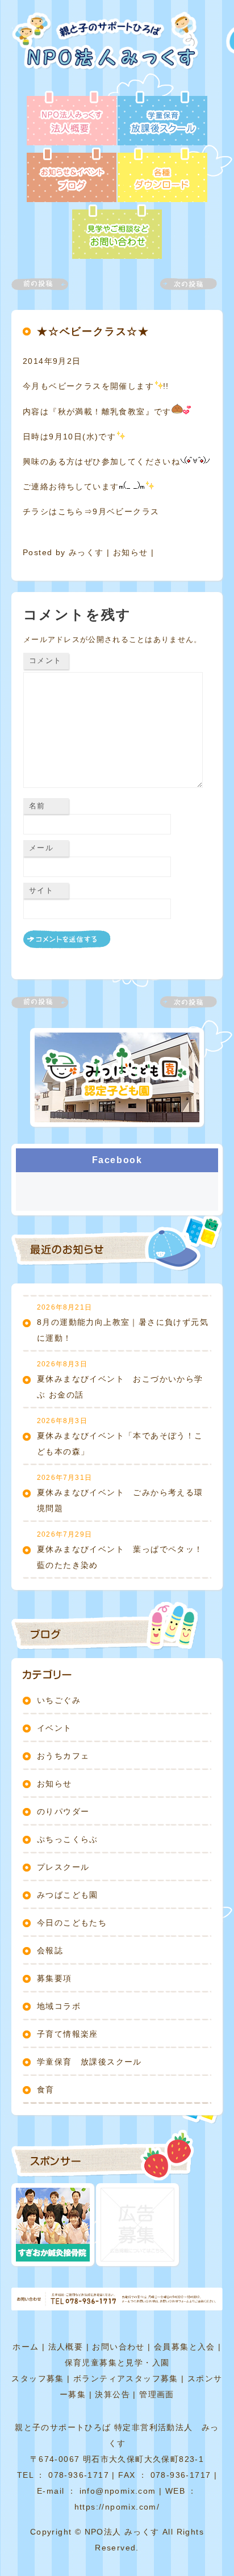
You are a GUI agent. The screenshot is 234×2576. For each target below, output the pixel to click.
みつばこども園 (68, 1895)
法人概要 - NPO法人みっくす (72, 119)
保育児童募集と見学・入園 (117, 2363)
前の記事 (47, 284)
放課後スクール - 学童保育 (162, 119)
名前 (37, 806)
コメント (45, 660)
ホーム (26, 2347)
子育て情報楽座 (68, 2034)
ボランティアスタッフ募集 (126, 2378)
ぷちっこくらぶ (68, 1839)
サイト (41, 890)
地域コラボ (59, 2006)
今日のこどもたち (72, 1923)
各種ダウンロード (162, 176)
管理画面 (157, 2394)
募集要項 (55, 1978)
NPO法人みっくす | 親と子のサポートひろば (109, 51)
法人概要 (66, 2347)
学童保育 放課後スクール (89, 2062)
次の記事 (182, 284)
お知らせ (131, 552)
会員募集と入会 (185, 2347)
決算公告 (112, 2394)
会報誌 (50, 1950)
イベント (55, 1728)
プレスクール (63, 1867)
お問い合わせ (118, 2347)
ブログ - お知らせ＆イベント (72, 176)
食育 (46, 2090)
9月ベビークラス (126, 511)
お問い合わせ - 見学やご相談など (117, 233)
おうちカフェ (63, 1756)
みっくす (86, 552)
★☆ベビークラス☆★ (93, 332)
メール (41, 848)
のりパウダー (63, 1811)
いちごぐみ (59, 1700)
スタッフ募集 (37, 2378)
